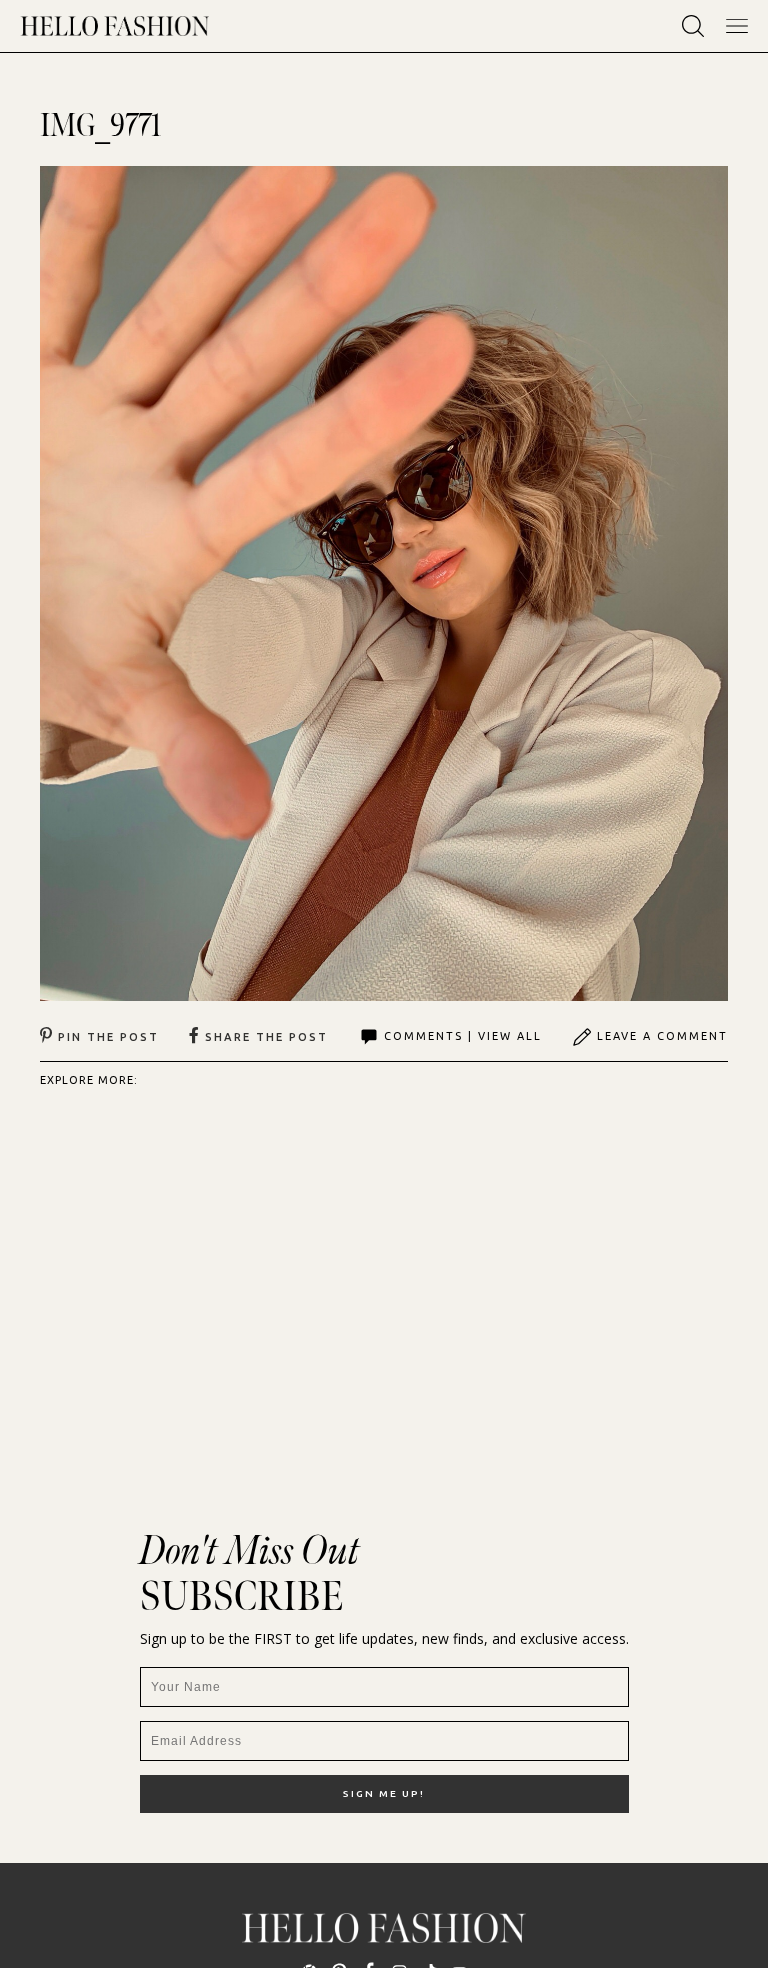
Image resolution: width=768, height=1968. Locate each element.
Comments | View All (463, 1036)
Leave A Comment (662, 1036)
